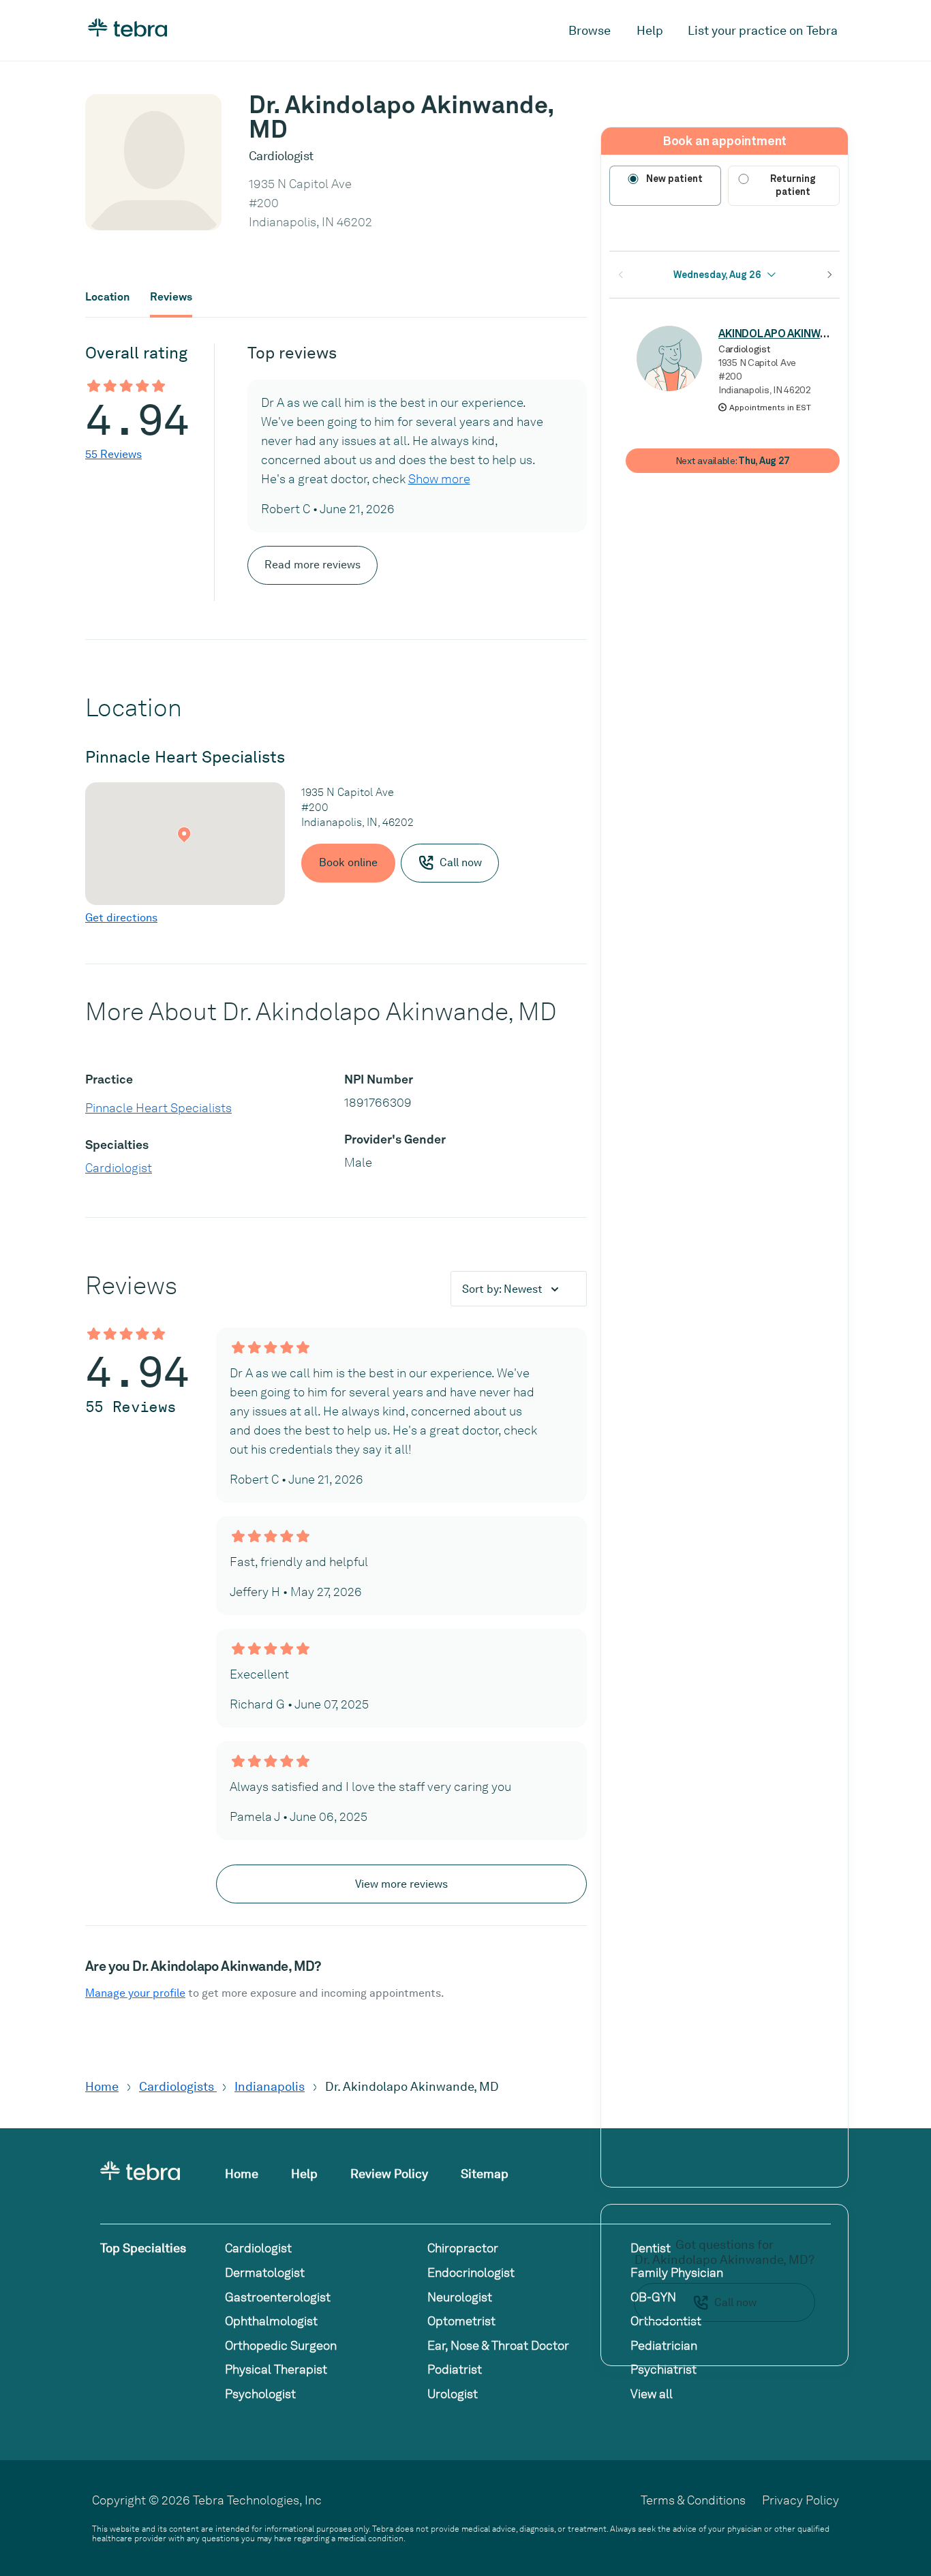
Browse (590, 30)
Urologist (453, 2394)
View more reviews (401, 1884)
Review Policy (389, 2174)
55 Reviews (113, 454)
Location (107, 297)
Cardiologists (178, 2086)
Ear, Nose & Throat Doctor (498, 2345)
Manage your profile (135, 1993)
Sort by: (502, 1289)
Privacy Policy (800, 2500)
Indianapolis (270, 2086)
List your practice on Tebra (763, 30)
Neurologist (460, 2297)
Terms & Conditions (693, 2500)
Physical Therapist (276, 2369)
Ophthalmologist (271, 2321)
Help (650, 30)
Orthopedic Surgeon (281, 2345)
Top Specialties (143, 2248)
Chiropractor (463, 2248)
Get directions (121, 918)
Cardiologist (119, 1168)
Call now (735, 2302)
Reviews (171, 297)
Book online (348, 862)
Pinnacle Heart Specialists (158, 1108)
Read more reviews (312, 565)
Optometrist (461, 2321)
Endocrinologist (471, 2272)
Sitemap (485, 2174)
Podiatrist (455, 2369)
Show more (439, 479)
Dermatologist (265, 2272)
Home (102, 2086)
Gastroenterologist (278, 2297)
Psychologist (260, 2394)
